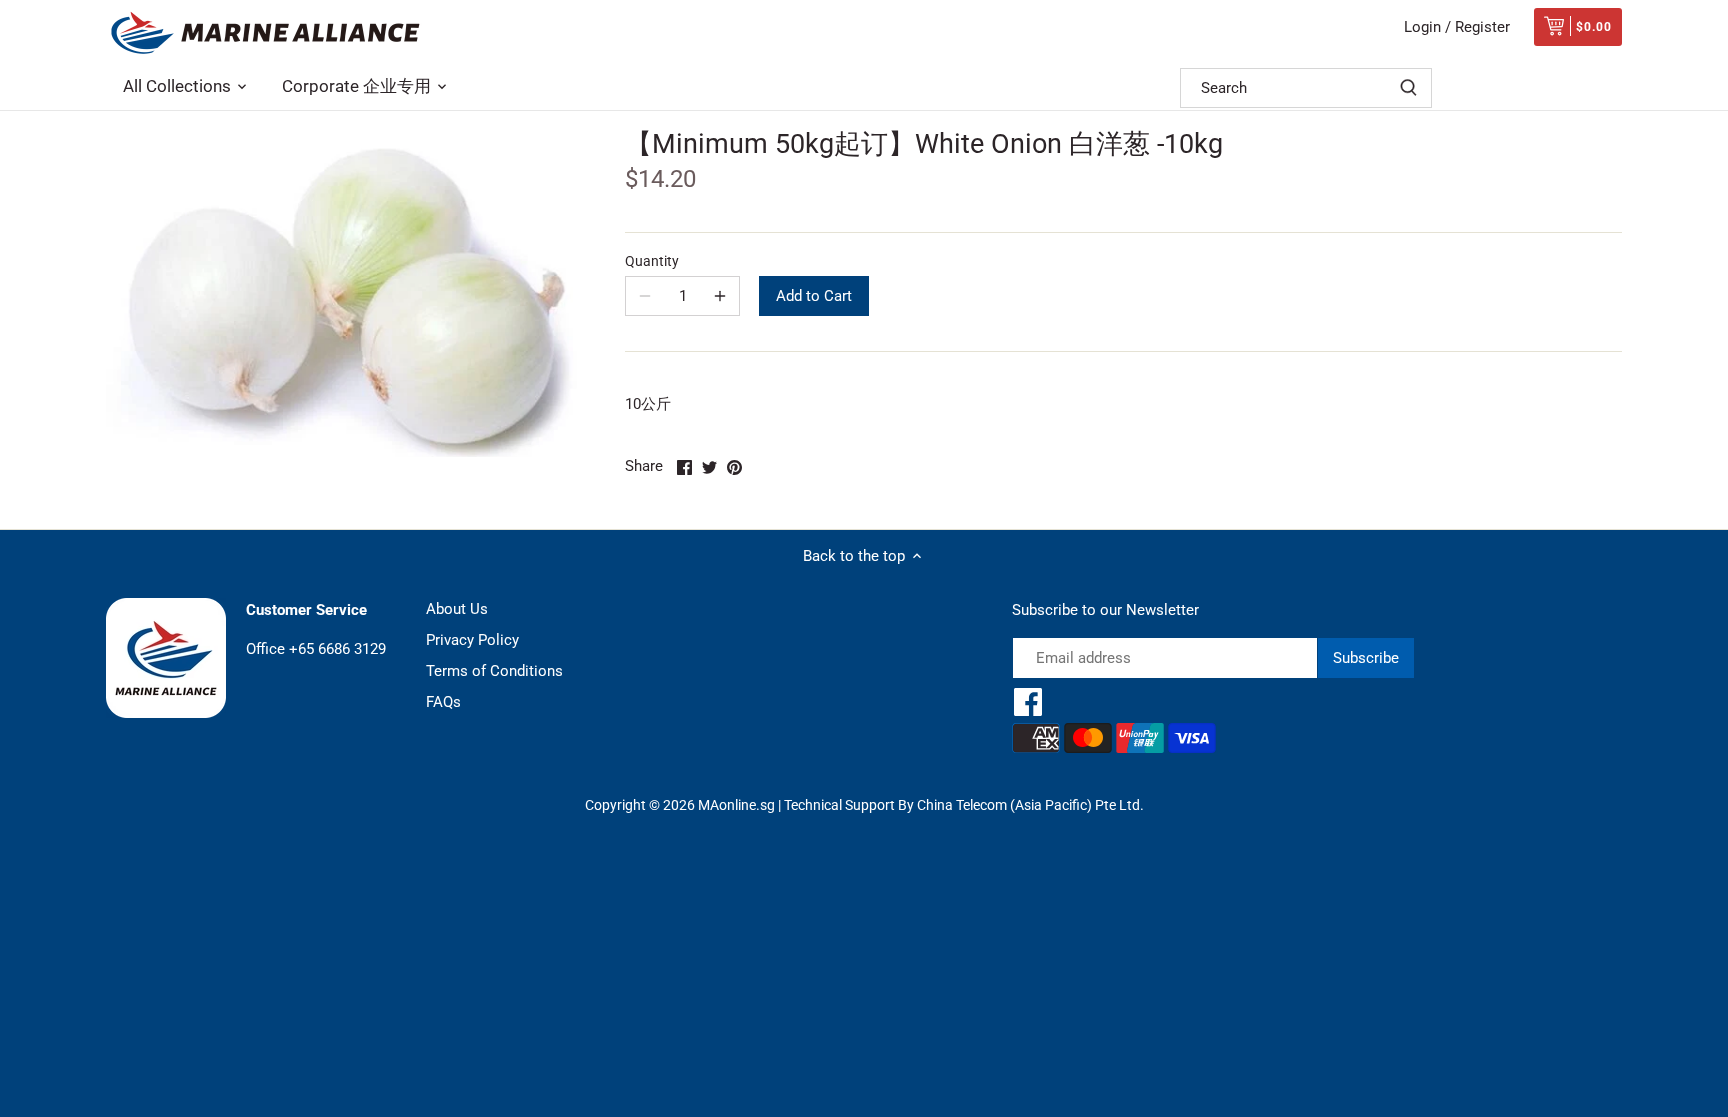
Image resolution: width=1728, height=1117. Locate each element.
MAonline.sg (736, 805)
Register (1482, 27)
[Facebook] (1028, 702)
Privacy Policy (472, 640)
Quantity (652, 261)
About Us (457, 609)
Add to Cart (814, 296)
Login (1422, 27)
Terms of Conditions (494, 671)
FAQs (443, 702)
